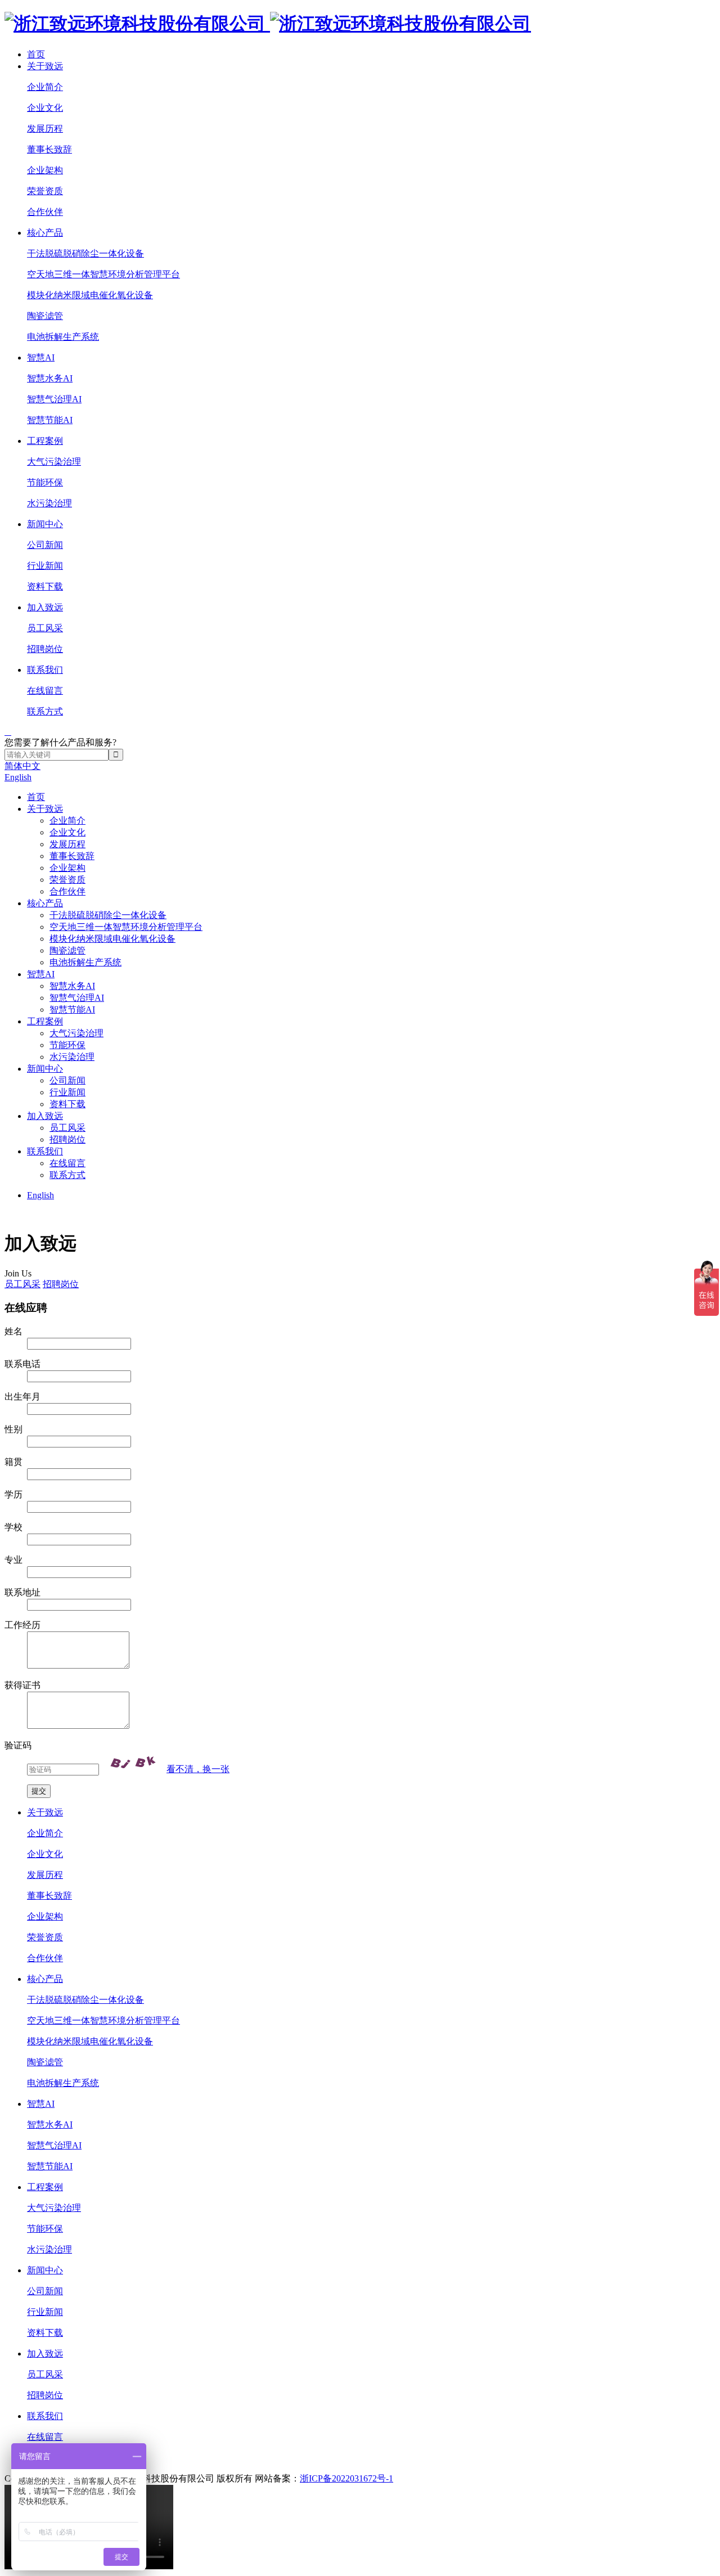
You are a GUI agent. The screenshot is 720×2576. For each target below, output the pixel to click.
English (18, 777)
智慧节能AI (50, 420)
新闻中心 (45, 524)
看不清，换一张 (198, 1769)
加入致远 (45, 607)
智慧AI (41, 358)
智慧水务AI (50, 378)
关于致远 (45, 66)
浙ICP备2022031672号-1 (346, 2478)
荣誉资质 (45, 191)
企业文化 (45, 108)
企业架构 (45, 170)
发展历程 (45, 129)
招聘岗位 (45, 649)
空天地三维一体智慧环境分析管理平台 (103, 274)
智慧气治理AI (54, 399)
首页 (36, 54)
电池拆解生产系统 (63, 337)
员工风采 (45, 628)
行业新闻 (45, 566)
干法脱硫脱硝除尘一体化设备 (85, 253)
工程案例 (45, 441)
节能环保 (45, 482)
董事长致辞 (49, 149)
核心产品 (45, 233)
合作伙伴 (45, 212)
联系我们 (45, 670)
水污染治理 (49, 503)
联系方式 (45, 711)
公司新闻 (45, 545)
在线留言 (45, 691)
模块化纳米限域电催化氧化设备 (90, 295)
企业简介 (45, 87)
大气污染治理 (54, 462)
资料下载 (45, 586)
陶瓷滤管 (45, 316)
